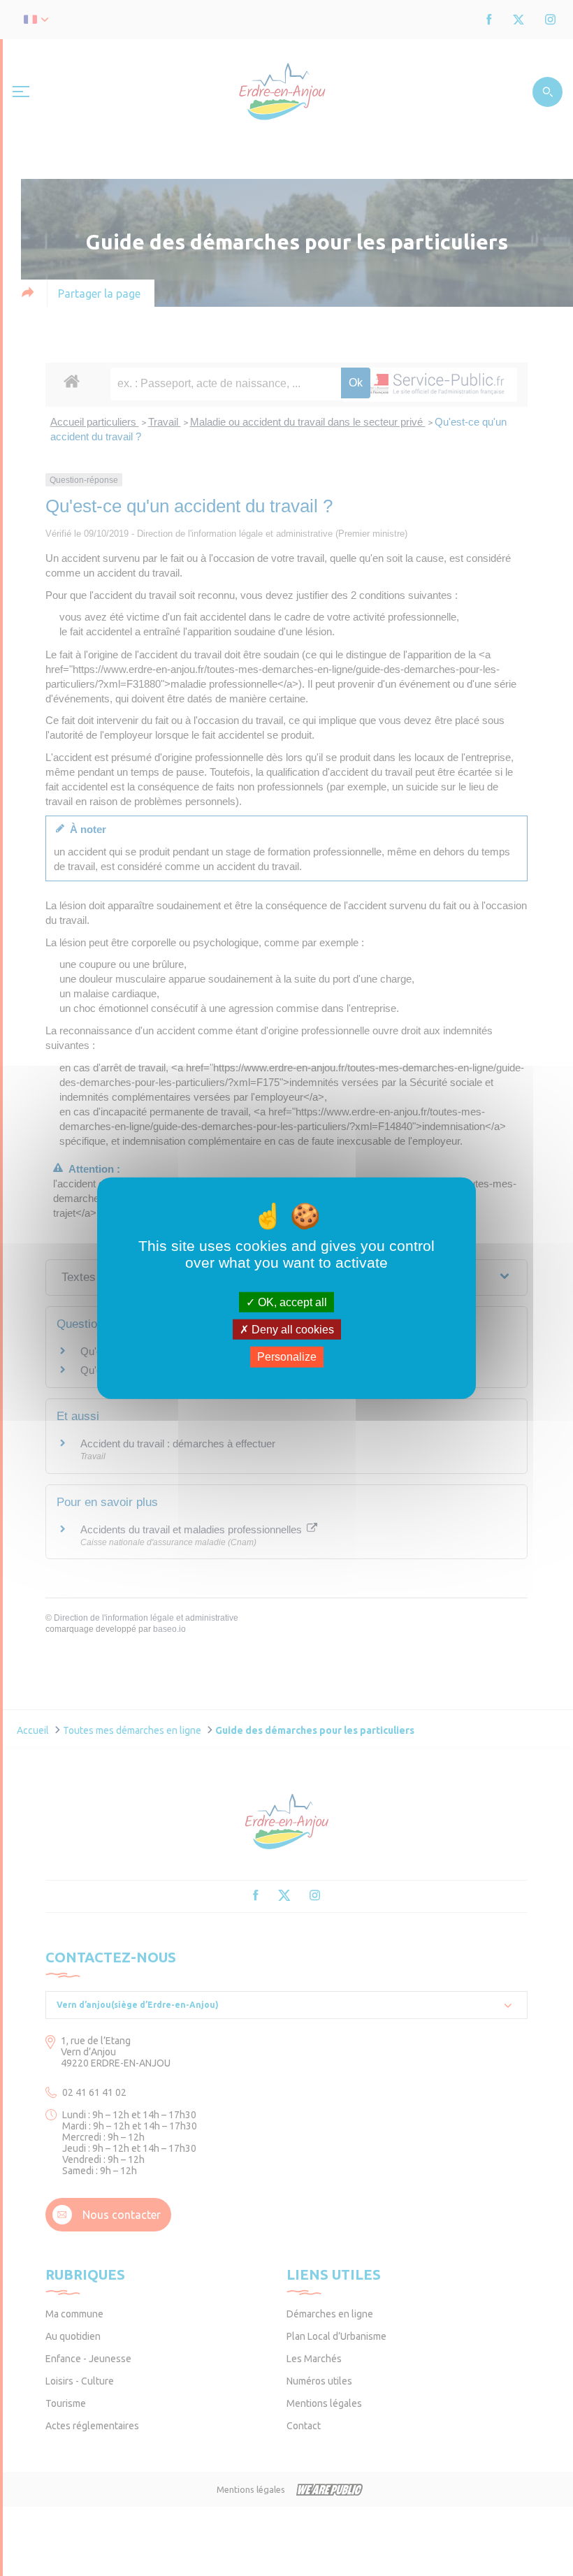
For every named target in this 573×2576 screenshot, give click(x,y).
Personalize (287, 1357)
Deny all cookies (291, 1330)
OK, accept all (291, 1302)
